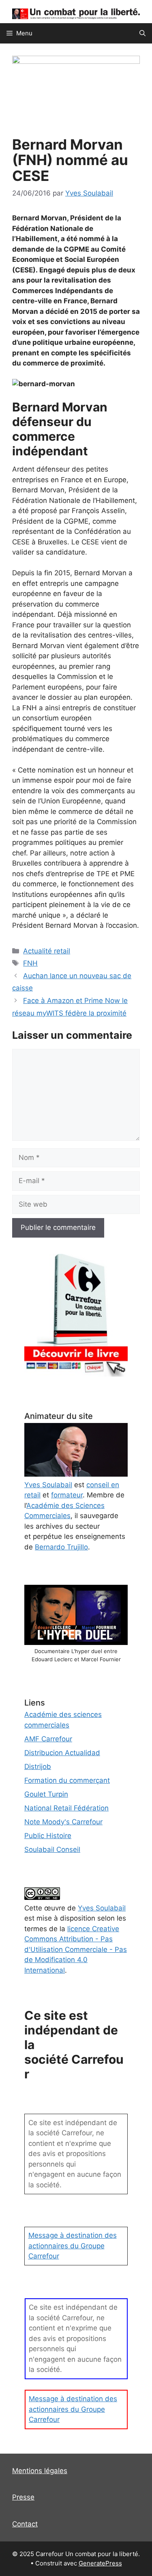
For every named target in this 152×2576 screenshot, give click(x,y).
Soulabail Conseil (52, 1849)
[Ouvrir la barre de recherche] (142, 33)
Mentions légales (40, 2471)
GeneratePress (100, 2563)
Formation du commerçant (67, 1780)
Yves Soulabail (102, 1908)
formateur (67, 1495)
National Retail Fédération (66, 1808)
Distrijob (38, 1767)
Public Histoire (48, 1836)
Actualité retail (47, 951)
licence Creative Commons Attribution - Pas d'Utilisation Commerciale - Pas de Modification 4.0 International (76, 1949)
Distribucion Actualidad (62, 1753)
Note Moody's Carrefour (63, 1822)
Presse (23, 2497)
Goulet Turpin (46, 1794)
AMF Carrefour (48, 1739)
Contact (25, 2524)
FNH (30, 963)
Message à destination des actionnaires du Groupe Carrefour (73, 2246)
